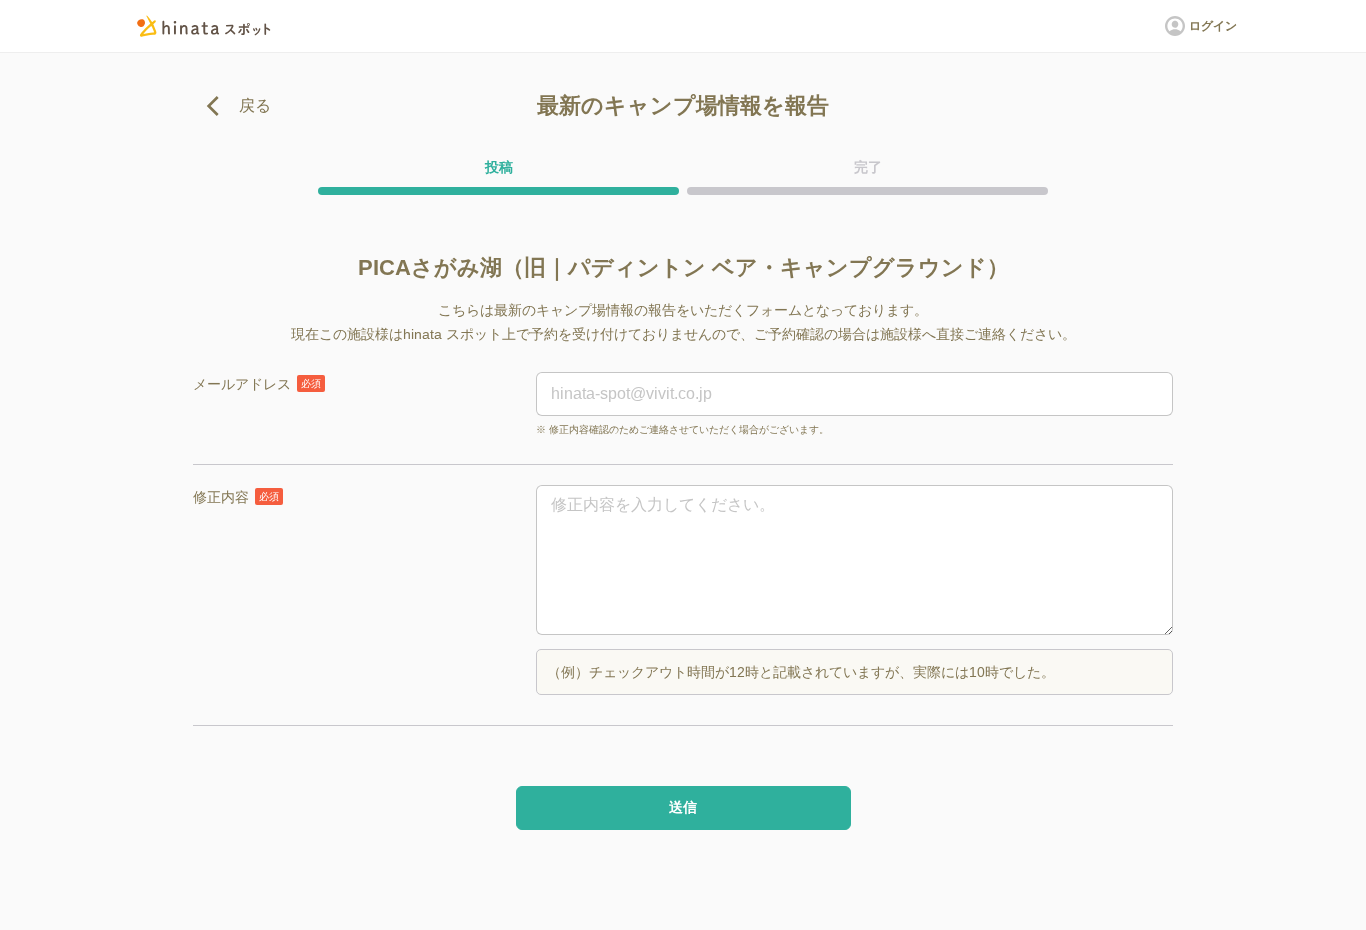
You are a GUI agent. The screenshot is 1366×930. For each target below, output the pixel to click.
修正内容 (236, 497)
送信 (683, 807)
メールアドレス (257, 384)
